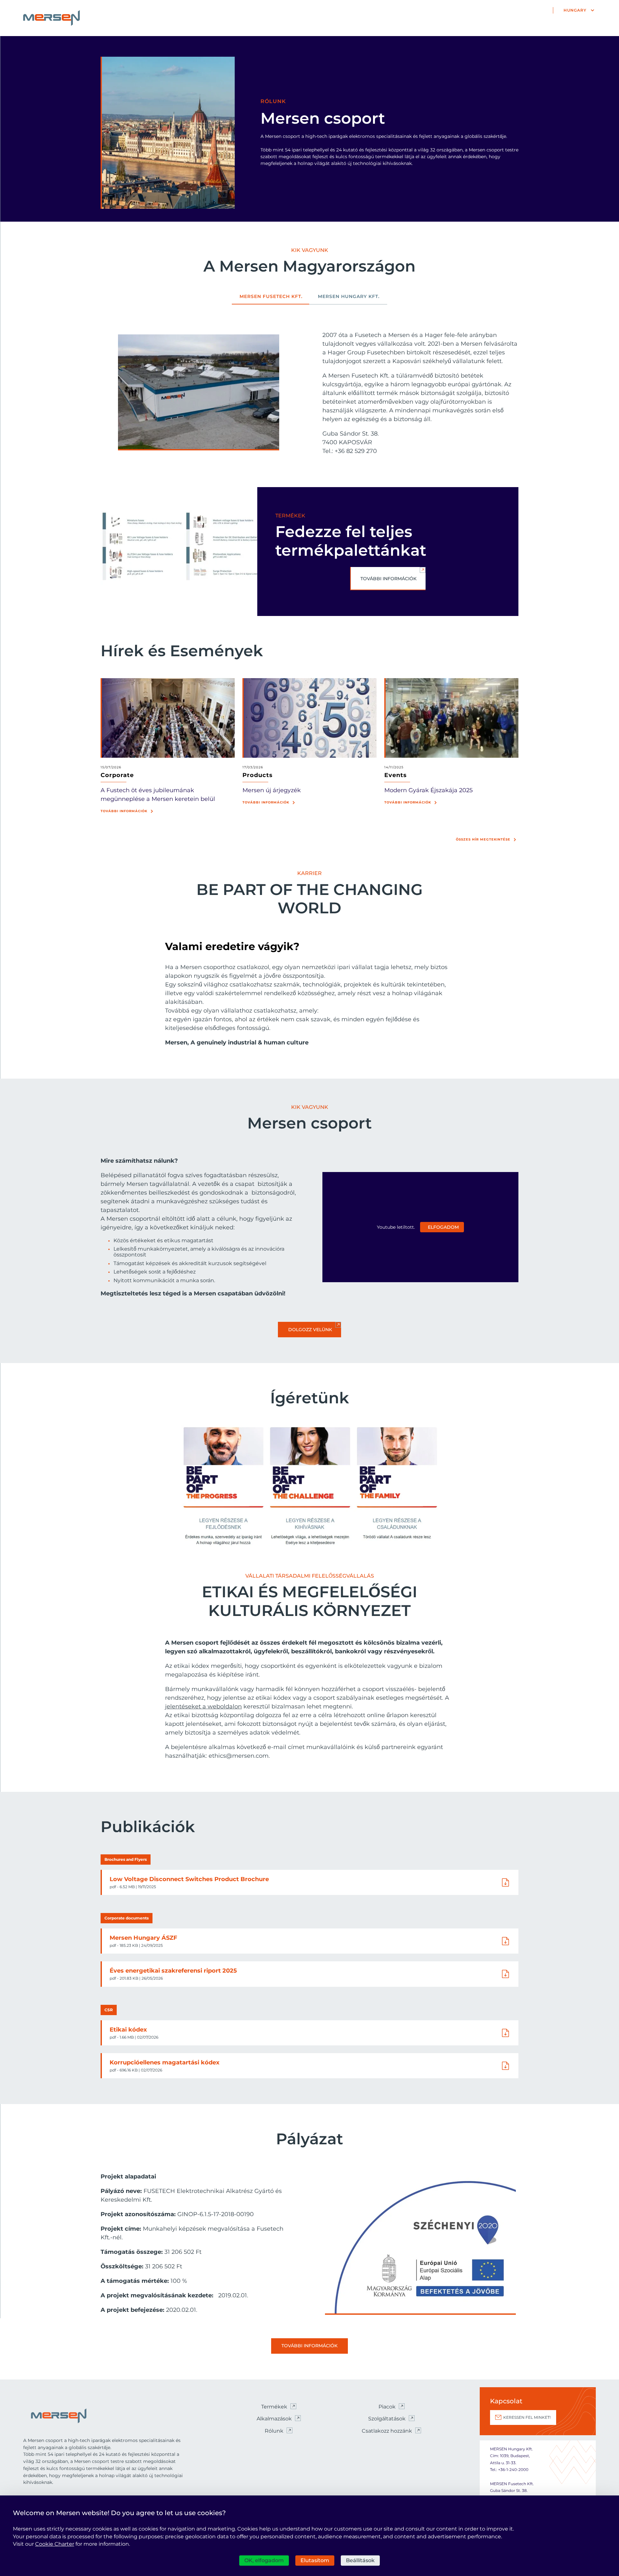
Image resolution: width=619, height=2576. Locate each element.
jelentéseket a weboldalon (203, 1706)
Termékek (274, 2407)
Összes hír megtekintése (483, 839)
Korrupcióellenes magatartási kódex (165, 2062)
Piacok (387, 2407)
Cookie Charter (55, 2544)
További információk (124, 811)
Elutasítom (315, 2560)
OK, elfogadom (264, 2560)
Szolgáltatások (387, 2419)
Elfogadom (443, 1227)
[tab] (271, 299)
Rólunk (274, 2431)
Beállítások (360, 2560)
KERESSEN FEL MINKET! (527, 2417)
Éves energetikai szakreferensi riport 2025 (173, 1971)
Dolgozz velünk (310, 1330)
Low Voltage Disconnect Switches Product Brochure (189, 1879)
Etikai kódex (128, 2030)
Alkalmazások (274, 2419)
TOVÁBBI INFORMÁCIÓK (388, 579)
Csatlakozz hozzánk (387, 2431)
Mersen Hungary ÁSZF (143, 1938)
